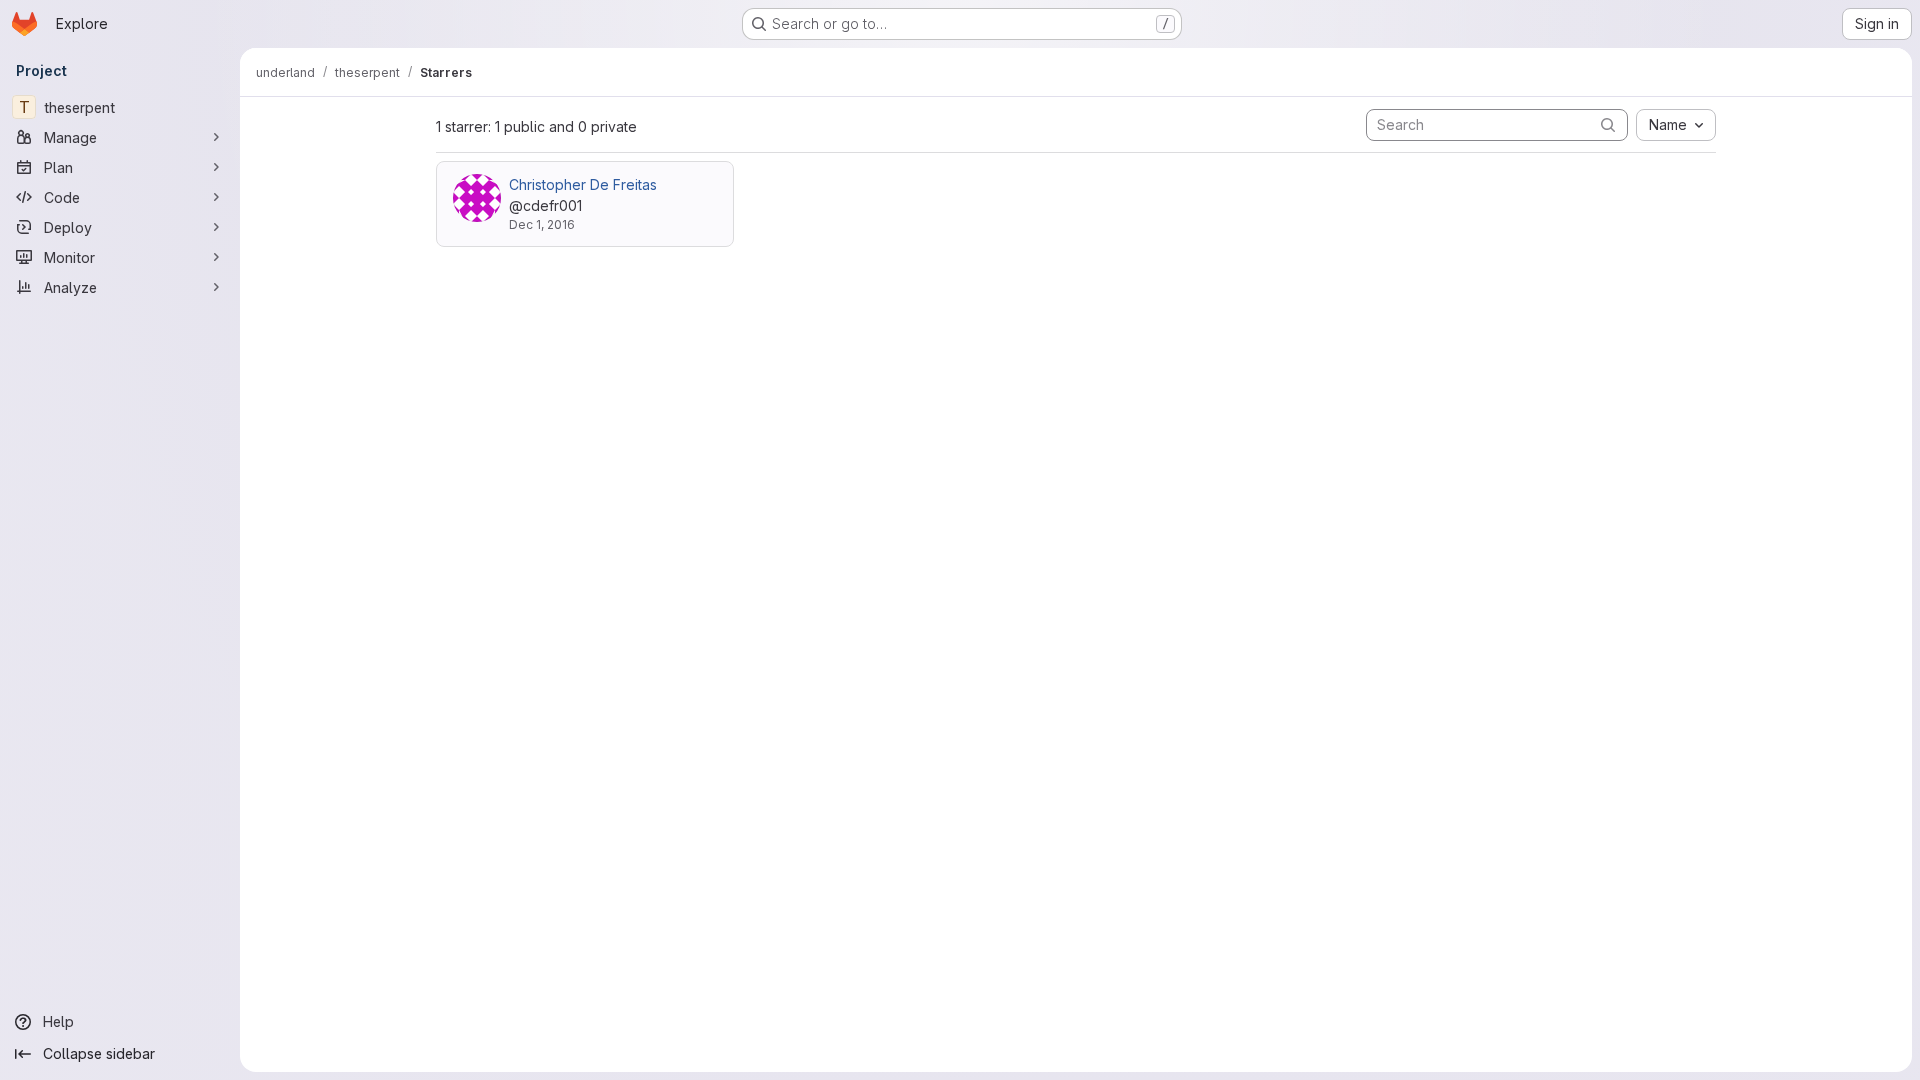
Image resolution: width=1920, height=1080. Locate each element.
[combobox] (1676, 125)
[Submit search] (1608, 124)
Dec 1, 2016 (542, 224)
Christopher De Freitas (583, 184)
